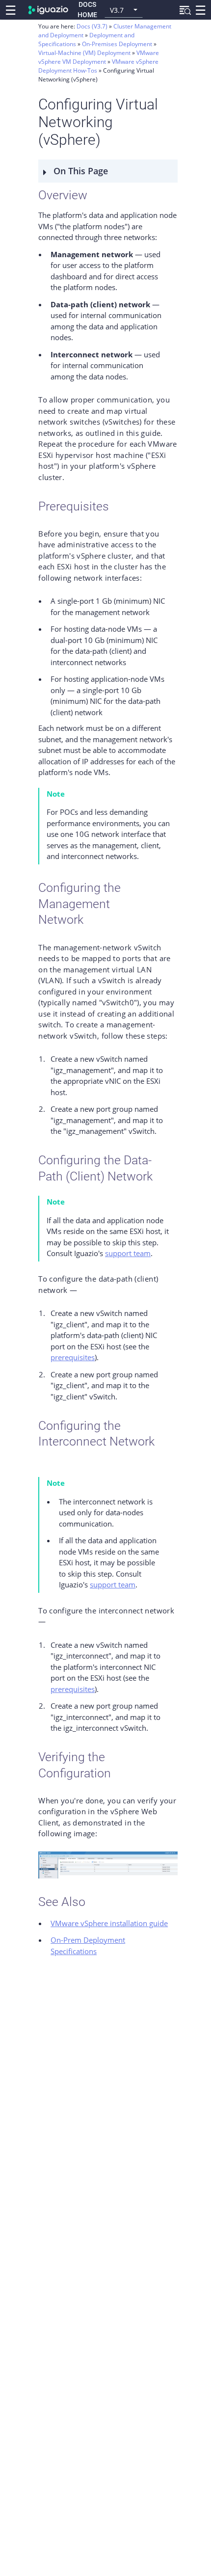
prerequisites (73, 1357)
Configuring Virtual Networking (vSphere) (96, 75)
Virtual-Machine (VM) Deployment (85, 53)
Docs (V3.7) (92, 26)
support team (128, 1253)
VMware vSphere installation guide (109, 1923)
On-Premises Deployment (118, 44)
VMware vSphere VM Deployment (99, 57)
